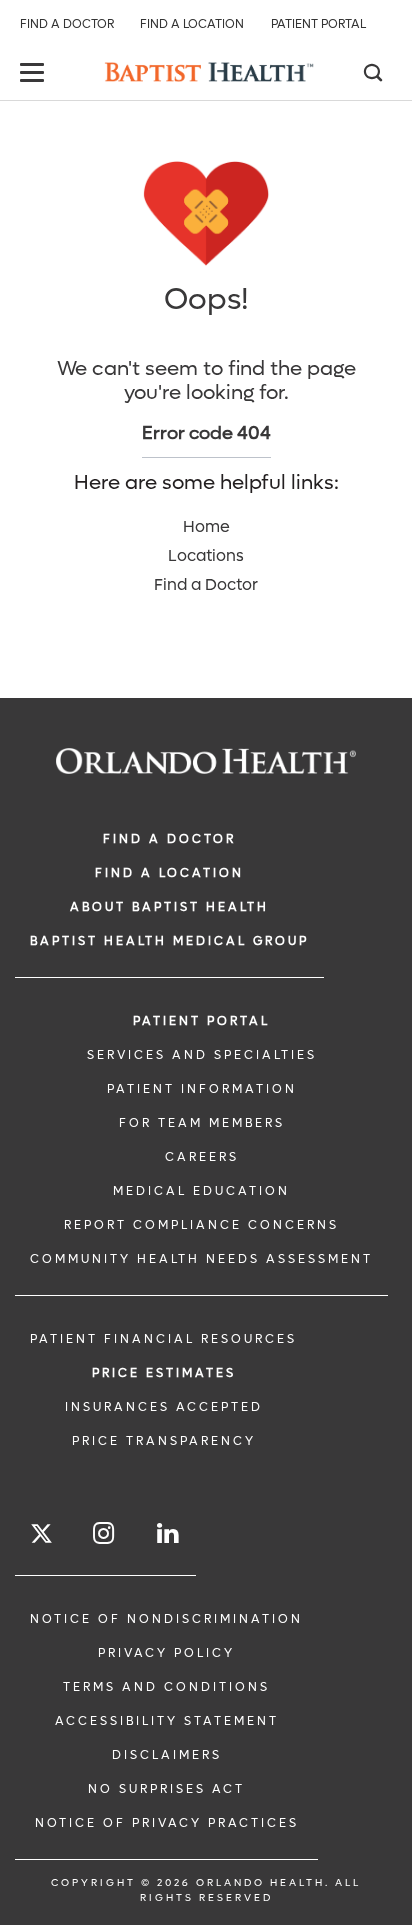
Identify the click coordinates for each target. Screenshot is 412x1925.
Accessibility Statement (167, 1721)
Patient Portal (318, 24)
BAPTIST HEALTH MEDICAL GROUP (169, 941)
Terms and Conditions (166, 1687)
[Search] (372, 75)
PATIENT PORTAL (201, 1021)
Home (206, 526)
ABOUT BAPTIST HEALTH (169, 907)
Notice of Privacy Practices (167, 1823)
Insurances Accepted (164, 1407)
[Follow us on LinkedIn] (169, 1533)
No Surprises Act (166, 1789)
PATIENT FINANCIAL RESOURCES (163, 1339)
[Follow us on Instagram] (105, 1533)
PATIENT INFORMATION (202, 1089)
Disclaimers (167, 1755)
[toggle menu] (35, 74)
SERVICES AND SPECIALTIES (202, 1055)
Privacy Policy (166, 1653)
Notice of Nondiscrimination (166, 1619)
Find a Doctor (67, 24)
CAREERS (202, 1157)
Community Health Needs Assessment (201, 1259)
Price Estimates (164, 1373)
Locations (206, 555)
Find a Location (192, 24)
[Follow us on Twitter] (41, 1536)
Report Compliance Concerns (201, 1225)
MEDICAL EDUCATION (201, 1191)
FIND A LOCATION (169, 873)
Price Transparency (164, 1441)
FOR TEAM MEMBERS (202, 1123)
